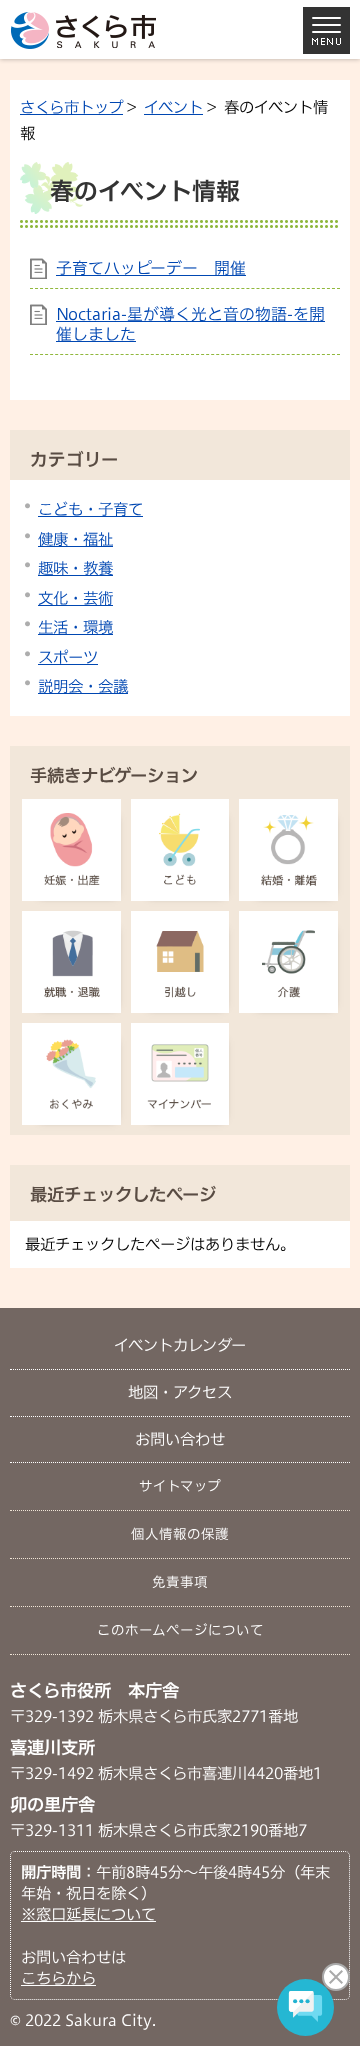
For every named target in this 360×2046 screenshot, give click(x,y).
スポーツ (68, 657)
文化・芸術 (75, 598)
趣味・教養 (75, 568)
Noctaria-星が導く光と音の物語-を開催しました (190, 324)
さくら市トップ (71, 107)
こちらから (58, 1978)
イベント (173, 107)
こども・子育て (90, 509)
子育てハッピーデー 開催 (151, 268)
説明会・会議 (83, 686)
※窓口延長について (88, 1914)
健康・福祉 (75, 539)
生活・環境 (75, 627)
